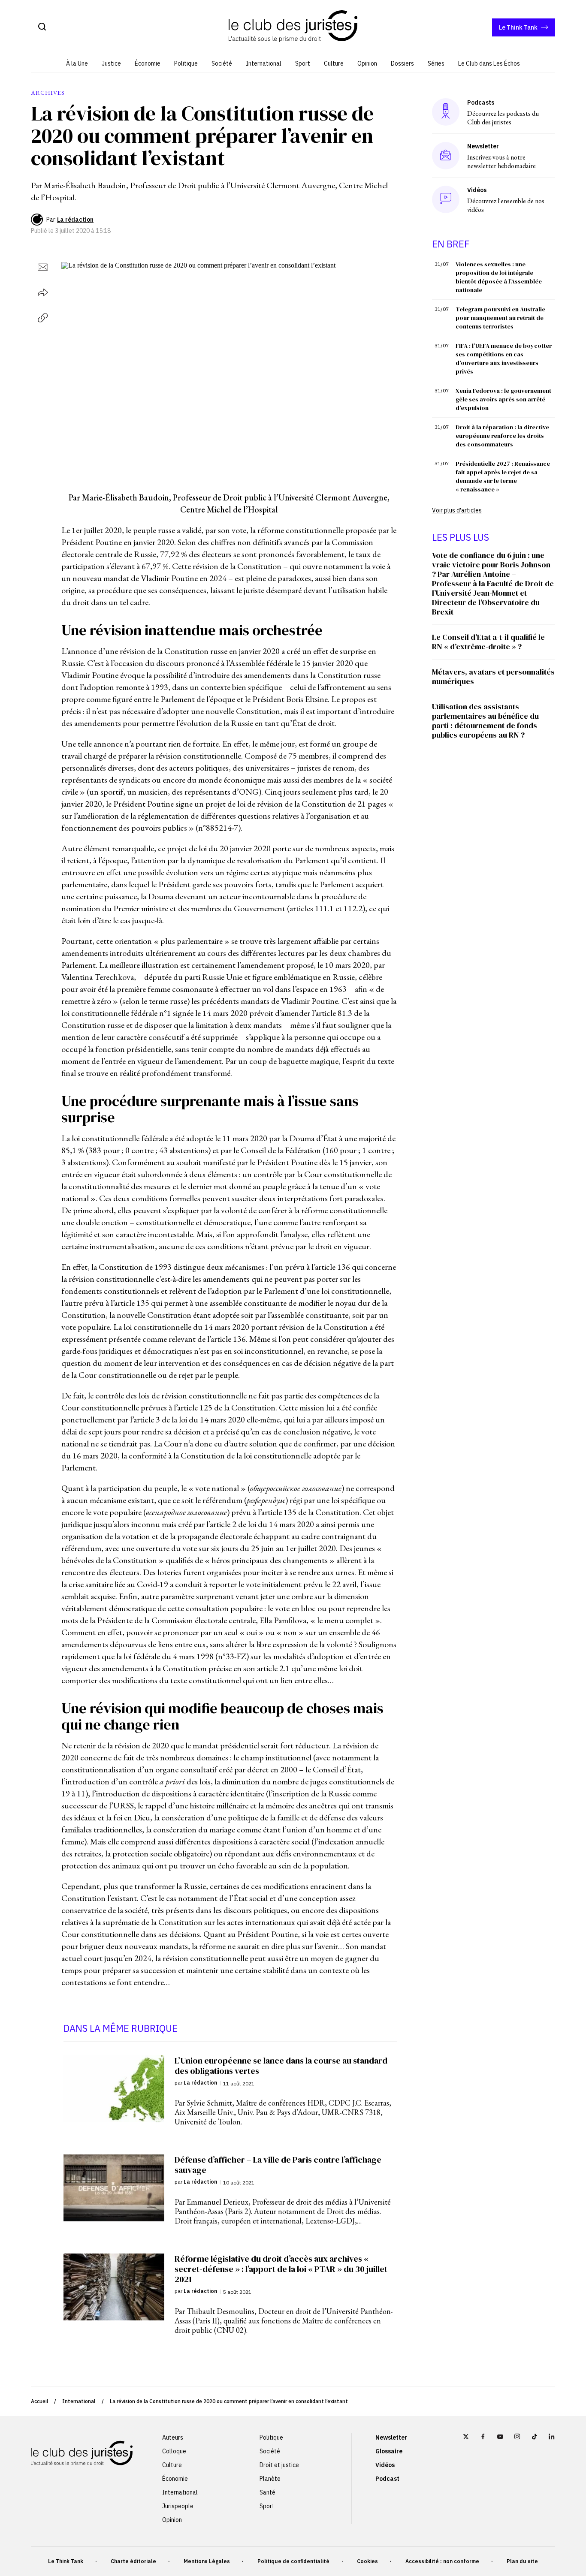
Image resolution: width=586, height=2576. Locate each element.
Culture (334, 63)
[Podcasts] (446, 112)
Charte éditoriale (133, 2561)
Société (222, 63)
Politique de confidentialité (293, 2561)
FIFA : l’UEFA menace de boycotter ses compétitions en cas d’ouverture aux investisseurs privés (504, 359)
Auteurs (173, 2437)
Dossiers (402, 63)
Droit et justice (279, 2465)
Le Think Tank (518, 27)
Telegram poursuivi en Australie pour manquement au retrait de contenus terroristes (500, 318)
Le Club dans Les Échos (489, 63)
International (264, 63)
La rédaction (75, 220)
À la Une (77, 63)
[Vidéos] (446, 199)
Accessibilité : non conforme (442, 2561)
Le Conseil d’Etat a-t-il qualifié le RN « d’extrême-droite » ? (488, 642)
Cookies (367, 2561)
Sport (303, 63)
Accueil (39, 2401)
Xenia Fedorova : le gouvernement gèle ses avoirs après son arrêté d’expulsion (503, 399)
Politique (186, 63)
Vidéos (385, 2465)
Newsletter (391, 2437)
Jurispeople (178, 2506)
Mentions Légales (207, 2561)
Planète (270, 2479)
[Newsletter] (446, 156)
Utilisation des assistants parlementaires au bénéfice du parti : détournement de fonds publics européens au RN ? (485, 721)
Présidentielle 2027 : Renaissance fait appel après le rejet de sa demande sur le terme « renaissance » (503, 476)
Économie (148, 63)
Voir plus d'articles (457, 510)
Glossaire (389, 2451)
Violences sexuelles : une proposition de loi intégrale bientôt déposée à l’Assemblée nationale (499, 277)
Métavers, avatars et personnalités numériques (493, 676)
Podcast (387, 2479)
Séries (436, 63)
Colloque (174, 2451)
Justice (111, 63)
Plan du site (522, 2561)
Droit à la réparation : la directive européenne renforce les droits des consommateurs (502, 436)
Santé (267, 2492)
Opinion (367, 63)
